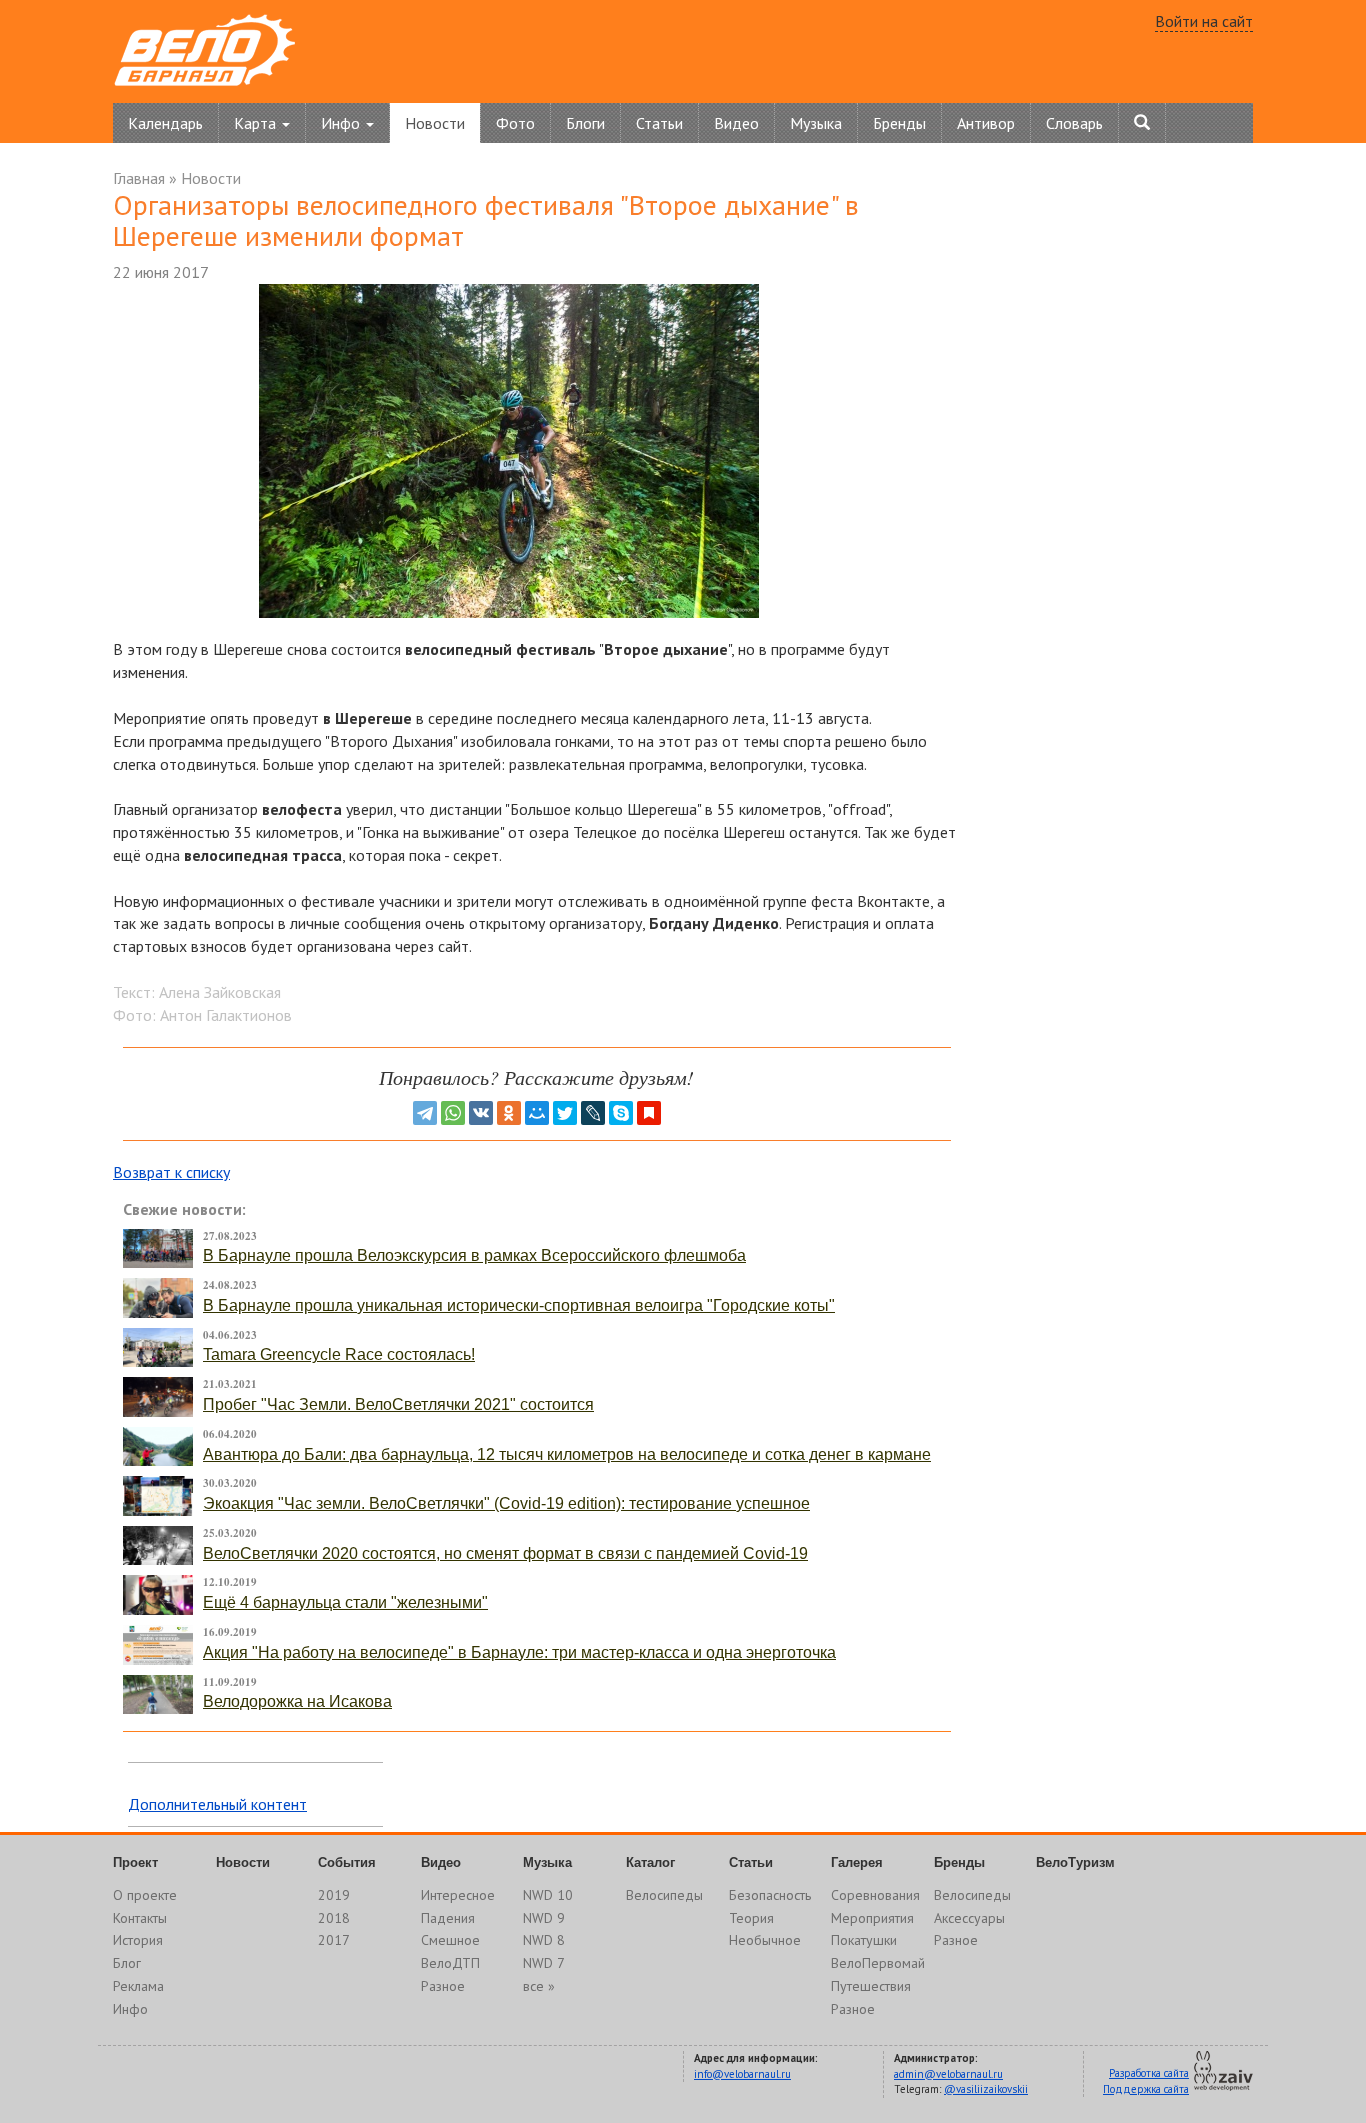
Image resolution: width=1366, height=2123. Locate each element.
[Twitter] (565, 1113)
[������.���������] (649, 1113)
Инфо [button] (342, 123)
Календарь (165, 123)
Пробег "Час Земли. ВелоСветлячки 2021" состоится (398, 1404)
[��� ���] (537, 1113)
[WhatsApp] (453, 1113)
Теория (751, 1918)
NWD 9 (544, 1918)
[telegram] (425, 1113)
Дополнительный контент (217, 1804)
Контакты (140, 1918)
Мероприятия (872, 1918)
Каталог (650, 1862)
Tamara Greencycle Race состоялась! (339, 1354)
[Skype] (621, 1113)
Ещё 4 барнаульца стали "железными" (345, 1602)
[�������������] (509, 1113)
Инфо (130, 2009)
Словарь (1074, 123)
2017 (334, 1940)
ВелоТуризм (1075, 1862)
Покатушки (864, 1940)
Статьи (659, 123)
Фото (515, 123)
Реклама (138, 1986)
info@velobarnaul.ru (742, 2074)
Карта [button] (257, 123)
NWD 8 (544, 1940)
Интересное (458, 1895)
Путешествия (871, 1986)
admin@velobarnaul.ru (948, 2074)
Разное (443, 1986)
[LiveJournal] (593, 1113)
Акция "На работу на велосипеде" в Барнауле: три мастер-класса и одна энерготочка (519, 1652)
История (138, 1940)
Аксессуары (969, 1918)
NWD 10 (548, 1895)
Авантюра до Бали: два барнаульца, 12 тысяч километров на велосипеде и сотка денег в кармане (567, 1454)
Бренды (899, 123)
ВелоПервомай (878, 1963)
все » (539, 1986)
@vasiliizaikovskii (986, 2089)
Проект (135, 1862)
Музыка (816, 123)
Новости (435, 123)
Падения (448, 1918)
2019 (334, 1895)
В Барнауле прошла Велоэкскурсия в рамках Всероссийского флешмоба (474, 1255)
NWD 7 (544, 1963)
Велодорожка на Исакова (297, 1701)
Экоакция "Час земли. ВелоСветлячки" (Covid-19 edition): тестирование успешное (506, 1503)
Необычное (765, 1940)
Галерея (857, 1862)
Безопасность (770, 1895)
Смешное (450, 1940)
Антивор (986, 123)
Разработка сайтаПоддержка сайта (1146, 2081)
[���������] (481, 1113)
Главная (139, 178)
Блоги (585, 123)
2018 (334, 1918)
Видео (736, 123)
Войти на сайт (1204, 21)
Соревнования (875, 1895)
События (347, 1862)
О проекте (145, 1895)
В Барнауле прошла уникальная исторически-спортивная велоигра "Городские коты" (519, 1305)
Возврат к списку (171, 1172)
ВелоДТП (450, 1963)
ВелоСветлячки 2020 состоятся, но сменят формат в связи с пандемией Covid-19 (505, 1553)
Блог (127, 1963)
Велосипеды (664, 1895)
